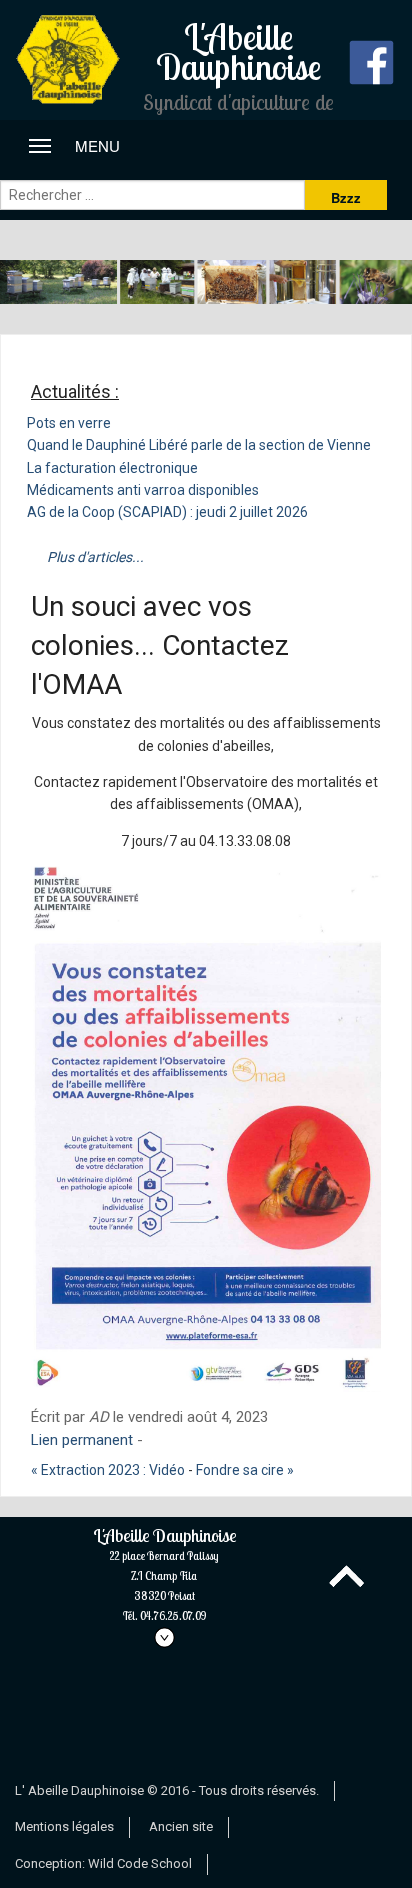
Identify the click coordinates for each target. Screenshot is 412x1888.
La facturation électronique (112, 468)
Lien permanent (82, 1440)
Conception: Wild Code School (103, 1863)
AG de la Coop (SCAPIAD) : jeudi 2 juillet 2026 (167, 512)
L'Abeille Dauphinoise (164, 1575)
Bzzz (346, 197)
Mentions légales (64, 1826)
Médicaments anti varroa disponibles (143, 490)
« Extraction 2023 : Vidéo (108, 1470)
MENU (82, 145)
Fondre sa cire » (245, 1470)
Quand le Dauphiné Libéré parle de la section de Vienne (199, 445)
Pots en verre (69, 423)
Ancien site (181, 1826)
